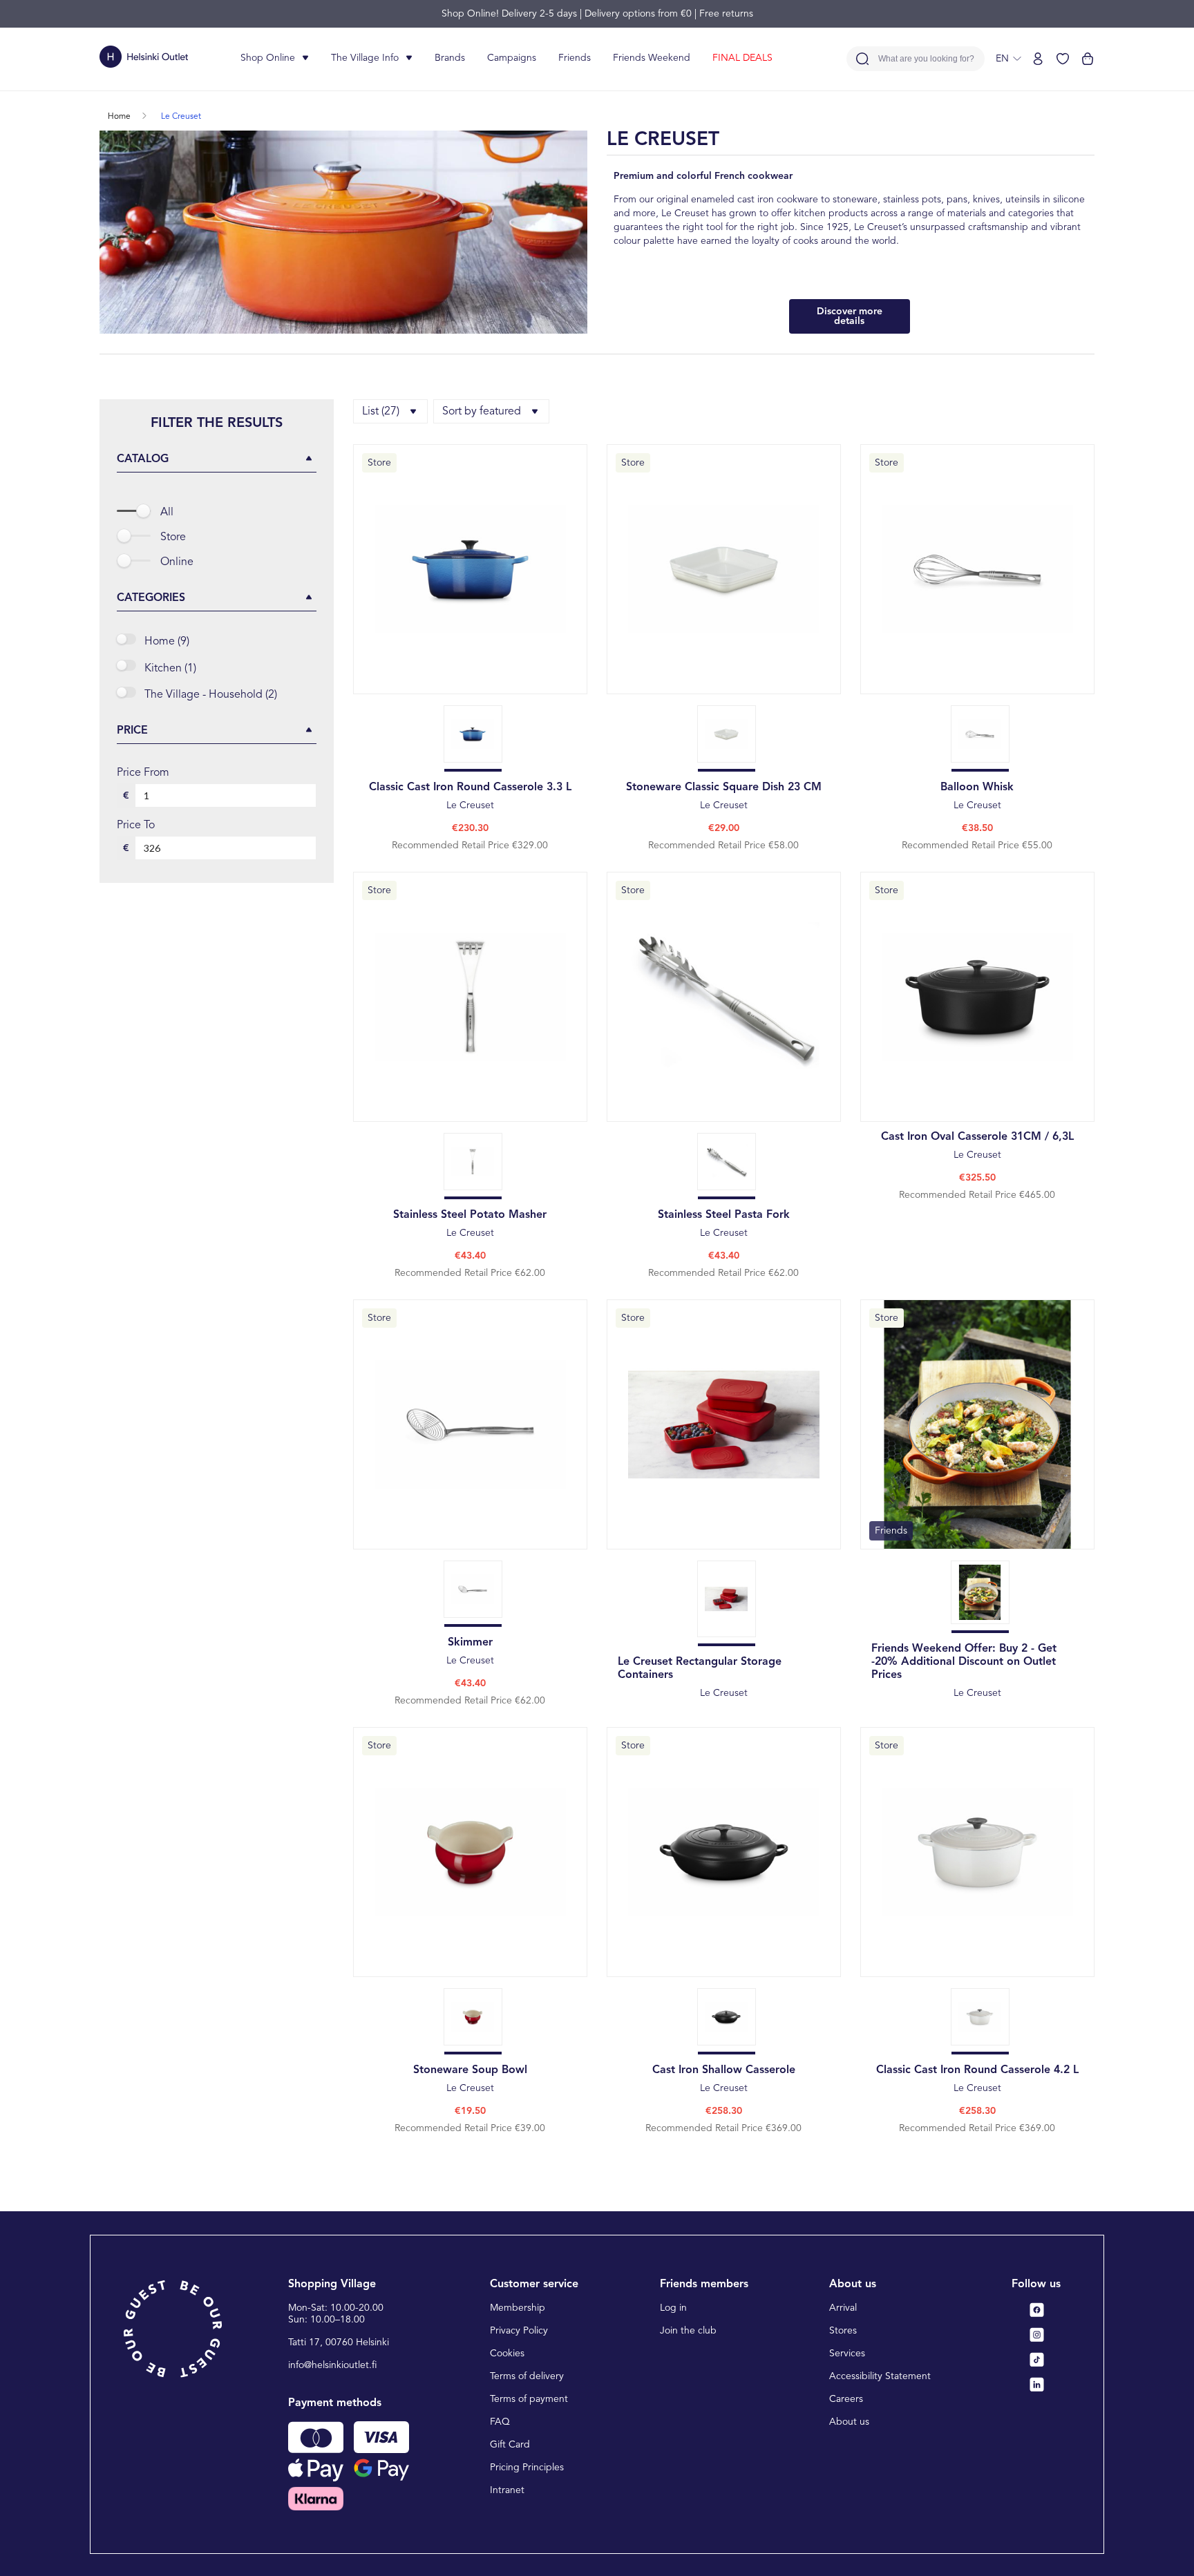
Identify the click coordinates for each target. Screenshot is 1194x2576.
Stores (843, 2331)
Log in (673, 2308)
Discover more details (850, 316)
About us (849, 2422)
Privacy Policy (519, 2331)
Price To (136, 826)
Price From (143, 773)
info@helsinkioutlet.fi (333, 2365)
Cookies (507, 2354)
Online (177, 562)
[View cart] (1088, 59)
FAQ (500, 2422)
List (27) (381, 412)
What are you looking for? (926, 59)
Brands (450, 58)
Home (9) (167, 642)
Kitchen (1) (170, 669)
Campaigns (512, 58)
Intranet (507, 2490)
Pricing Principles (527, 2468)
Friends (575, 58)
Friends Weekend (652, 58)
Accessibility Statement (880, 2376)
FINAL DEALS (742, 58)
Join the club (688, 2331)
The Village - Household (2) (211, 695)
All (167, 513)
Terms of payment (529, 2399)
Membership (518, 2308)
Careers (846, 2399)
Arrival (843, 2308)
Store (173, 537)
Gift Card (510, 2445)
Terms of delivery (527, 2376)
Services (847, 2354)
